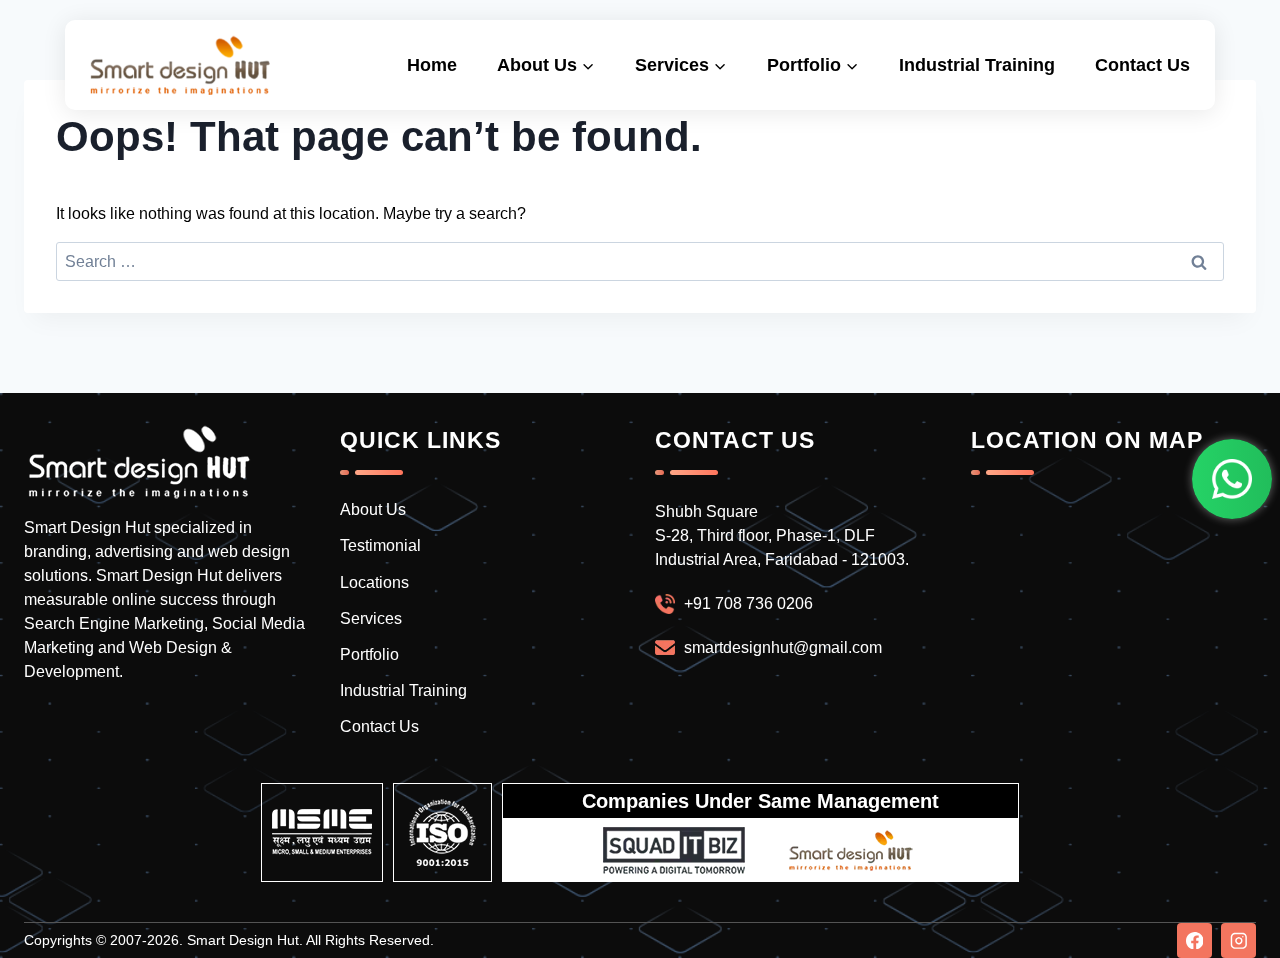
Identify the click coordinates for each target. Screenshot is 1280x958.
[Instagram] (1238, 940)
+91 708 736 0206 (748, 603)
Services (371, 618)
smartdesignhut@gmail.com (783, 647)
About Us (373, 509)
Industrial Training (977, 65)
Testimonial (380, 545)
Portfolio (369, 654)
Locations (374, 582)
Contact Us (1142, 65)
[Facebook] (1194, 940)
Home (432, 65)
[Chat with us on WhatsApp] (1232, 479)
